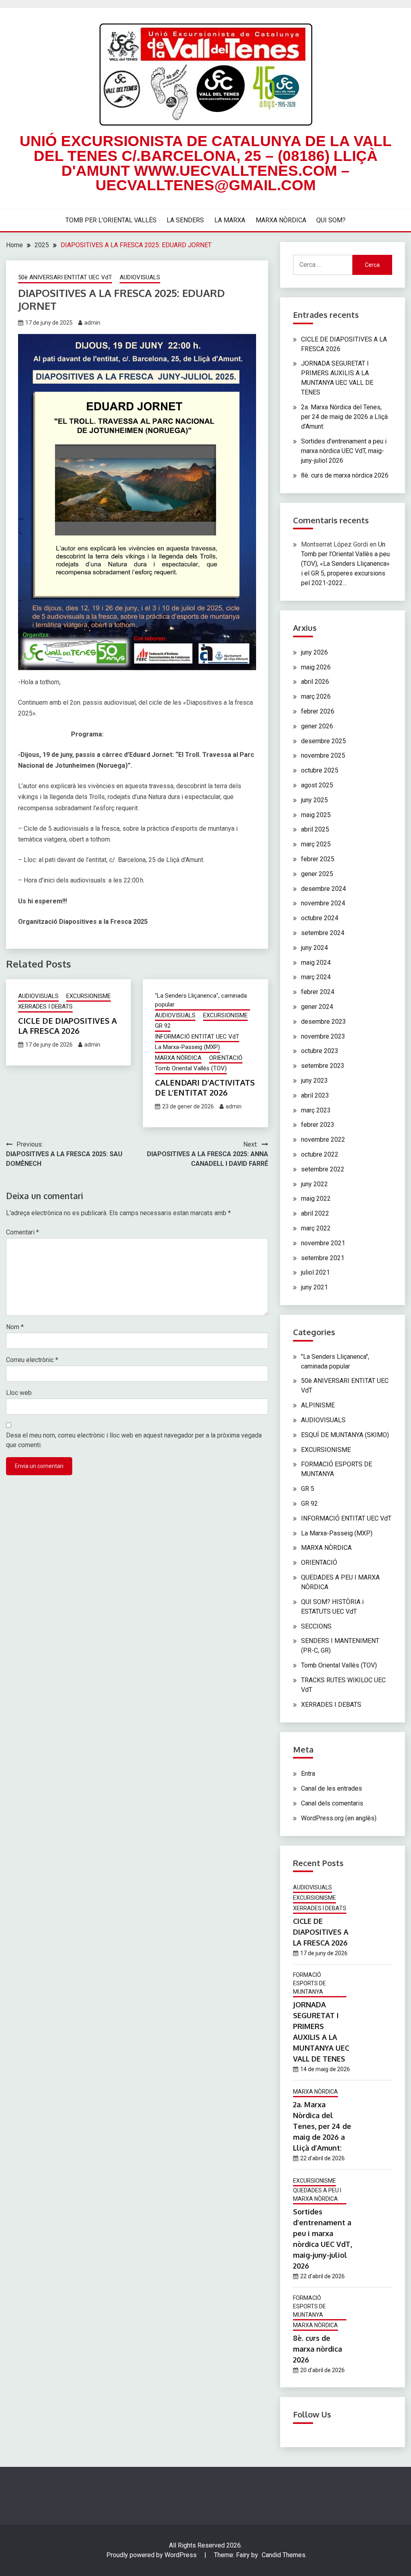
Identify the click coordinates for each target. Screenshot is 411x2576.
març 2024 (316, 977)
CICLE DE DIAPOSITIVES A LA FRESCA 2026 (67, 1026)
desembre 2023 (324, 1022)
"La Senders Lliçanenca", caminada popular (201, 1000)
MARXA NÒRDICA (281, 220)
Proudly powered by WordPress (152, 2555)
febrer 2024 (318, 992)
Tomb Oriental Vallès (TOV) (191, 1068)
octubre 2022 (320, 1154)
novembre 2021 (323, 1243)
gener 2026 (317, 726)
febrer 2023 (318, 1125)
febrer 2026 (318, 711)
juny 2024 (314, 948)
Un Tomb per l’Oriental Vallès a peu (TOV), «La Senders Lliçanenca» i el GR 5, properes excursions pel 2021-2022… (345, 564)
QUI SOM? (331, 220)
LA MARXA (230, 220)
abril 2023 (315, 1095)
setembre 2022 (323, 1169)
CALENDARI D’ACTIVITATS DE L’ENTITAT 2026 (205, 1087)
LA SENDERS (185, 220)
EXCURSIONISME (89, 996)
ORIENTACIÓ (226, 1058)
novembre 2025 (323, 755)
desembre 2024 (324, 889)
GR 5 (308, 1489)
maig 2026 (316, 667)
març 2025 (316, 844)
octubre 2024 (320, 918)
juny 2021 (314, 1287)
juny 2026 (314, 652)
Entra (308, 1774)
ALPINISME (318, 1405)
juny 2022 (314, 1184)
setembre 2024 (323, 933)
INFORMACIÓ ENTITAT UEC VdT (197, 1037)
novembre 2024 (323, 903)
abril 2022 (315, 1213)
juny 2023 (314, 1081)
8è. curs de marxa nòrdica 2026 (345, 475)
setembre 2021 (323, 1258)
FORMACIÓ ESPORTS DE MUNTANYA (309, 1983)
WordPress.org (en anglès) (339, 1818)
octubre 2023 (320, 1051)
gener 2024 (317, 1007)
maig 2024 (316, 963)
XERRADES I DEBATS (45, 1006)
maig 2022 (316, 1199)
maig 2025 (316, 815)
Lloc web (19, 1393)
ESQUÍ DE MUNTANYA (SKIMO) (345, 1435)
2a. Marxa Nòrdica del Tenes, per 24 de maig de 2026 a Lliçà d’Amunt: (344, 417)
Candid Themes (284, 2555)
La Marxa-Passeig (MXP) (187, 1047)
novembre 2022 (323, 1140)
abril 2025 (315, 829)
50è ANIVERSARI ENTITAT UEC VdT (65, 277)
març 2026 (316, 696)
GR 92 (163, 1026)
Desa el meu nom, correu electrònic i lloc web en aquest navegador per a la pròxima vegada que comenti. (134, 1440)
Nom (15, 1327)
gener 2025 (317, 874)
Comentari (22, 1232)
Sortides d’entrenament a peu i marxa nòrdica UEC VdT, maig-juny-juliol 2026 (344, 451)
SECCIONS (316, 1626)
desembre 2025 (324, 741)
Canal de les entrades (332, 1788)
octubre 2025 (320, 770)
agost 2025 (317, 785)
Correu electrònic (32, 1360)
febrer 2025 (318, 859)
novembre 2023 (323, 1036)
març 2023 (316, 1110)
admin (92, 323)
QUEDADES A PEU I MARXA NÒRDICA (317, 2195)
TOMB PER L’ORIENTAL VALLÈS (111, 220)
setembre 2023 (323, 1066)
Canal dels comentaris (332, 1803)
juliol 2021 (315, 1272)
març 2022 (316, 1228)
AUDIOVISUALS (140, 277)
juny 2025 (314, 800)
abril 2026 (315, 682)
